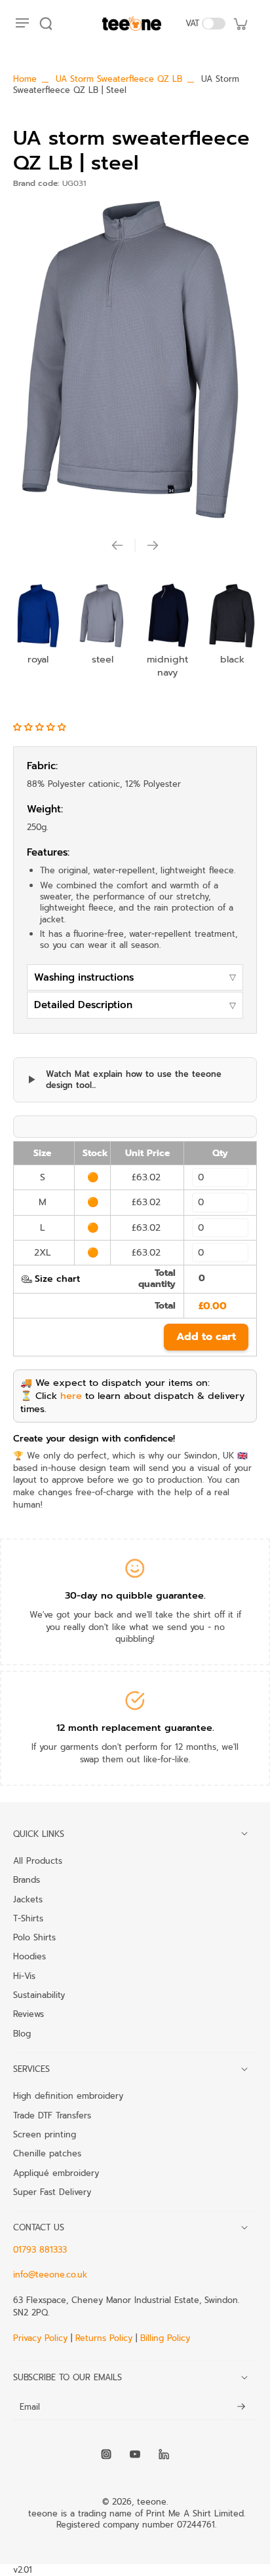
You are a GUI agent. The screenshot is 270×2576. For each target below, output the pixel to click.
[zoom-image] (135, 360)
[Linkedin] (164, 2454)
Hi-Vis (24, 1976)
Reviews (29, 2014)
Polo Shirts (34, 1937)
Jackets (28, 1899)
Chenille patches (47, 2153)
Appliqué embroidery (56, 2173)
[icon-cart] (240, 24)
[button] (41, 727)
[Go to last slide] (117, 545)
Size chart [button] (57, 1279)
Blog (22, 2033)
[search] (46, 24)
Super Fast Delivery (52, 2192)
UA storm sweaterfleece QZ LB (119, 79)
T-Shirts (28, 1918)
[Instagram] (106, 2454)
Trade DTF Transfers (52, 2115)
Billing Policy (165, 2338)
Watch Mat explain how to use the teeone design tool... (134, 1080)
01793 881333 (40, 2250)
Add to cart (206, 1337)
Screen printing (45, 2134)
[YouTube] (135, 2454)
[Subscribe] (241, 2407)
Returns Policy (104, 2338)
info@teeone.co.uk (50, 2275)
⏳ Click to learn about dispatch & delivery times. (132, 1402)
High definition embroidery (68, 2095)
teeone (152, 2502)
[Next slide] (153, 545)
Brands (27, 1879)
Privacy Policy (42, 2338)
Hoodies (29, 1956)
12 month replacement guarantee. (135, 1728)
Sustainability (39, 1995)
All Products (38, 1860)
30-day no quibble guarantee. (135, 1595)
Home (25, 79)
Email (30, 2407)
